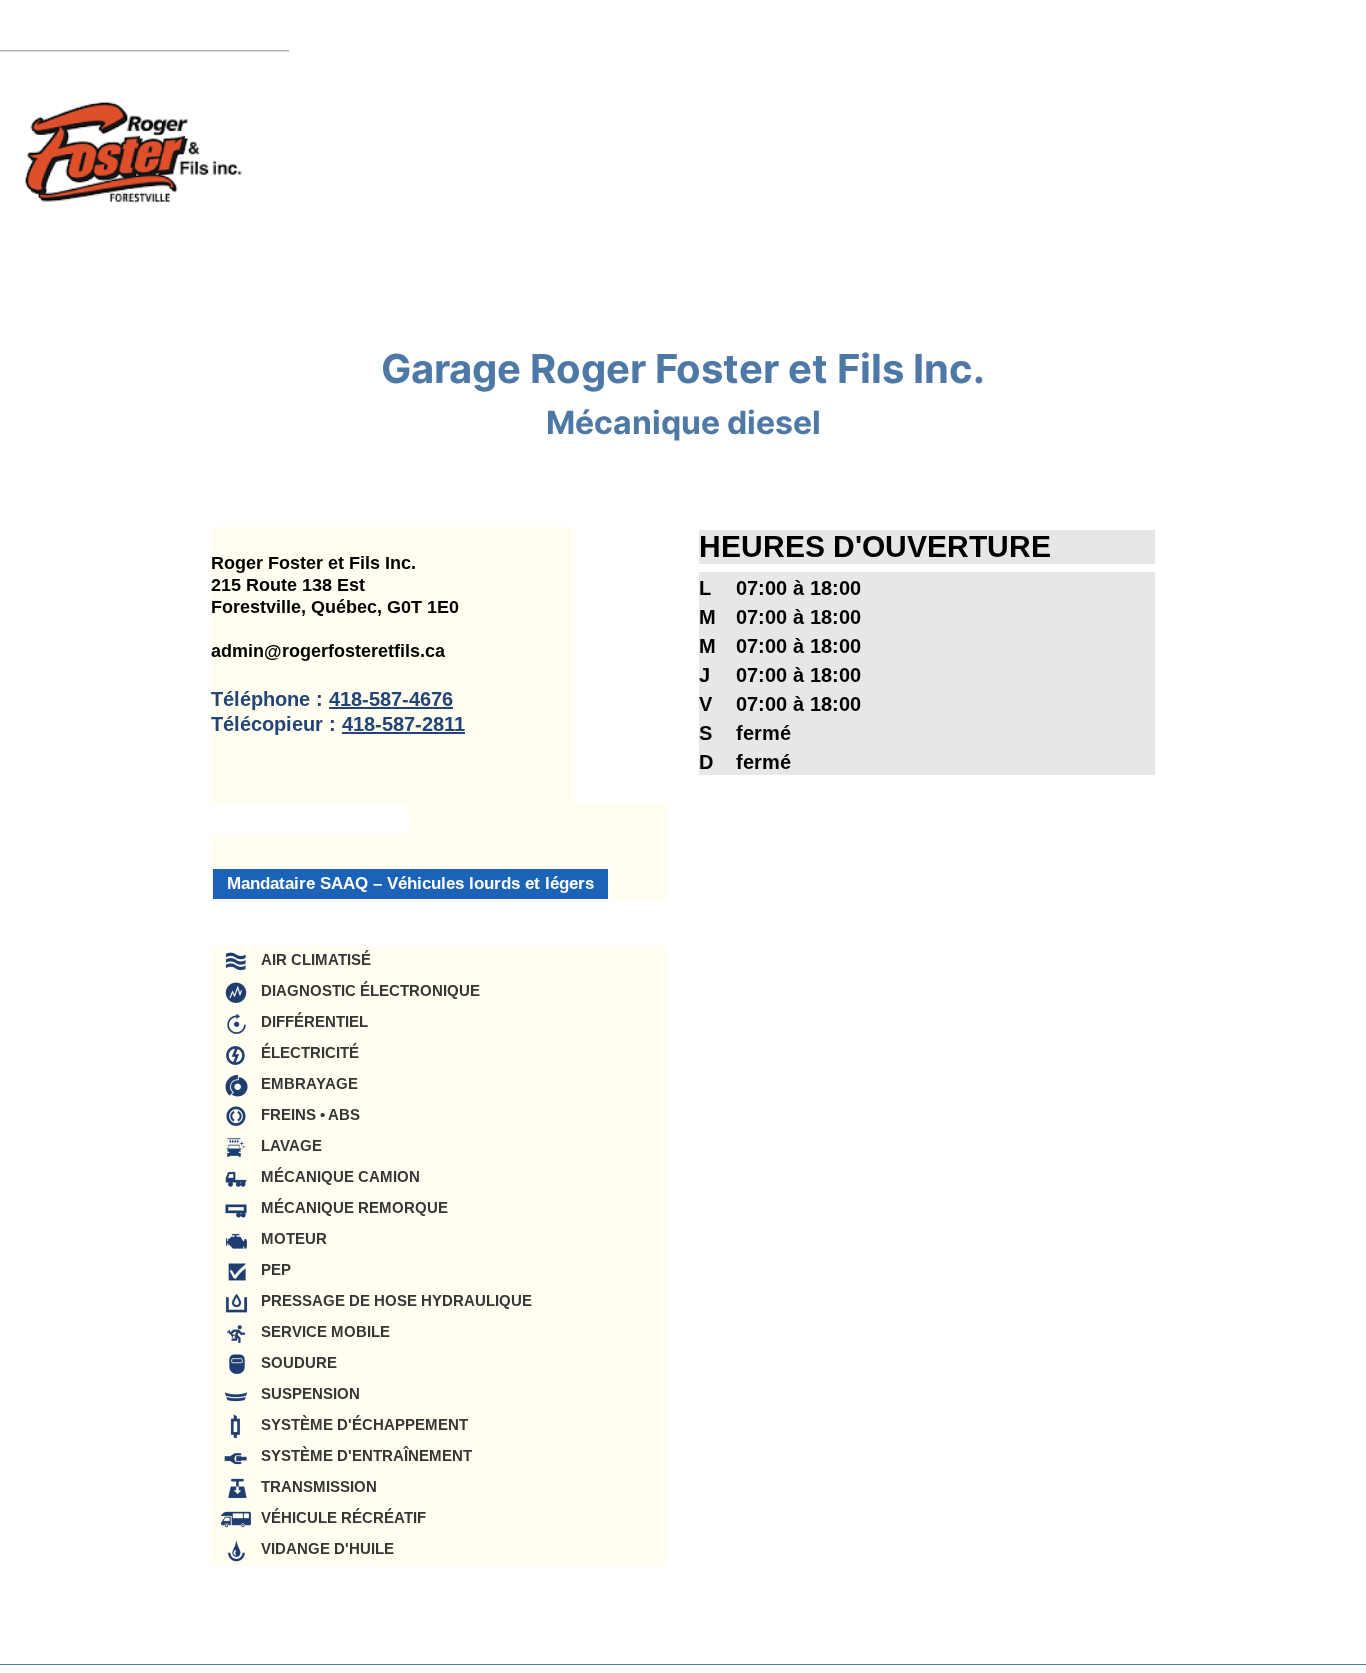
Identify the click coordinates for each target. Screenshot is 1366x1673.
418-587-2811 (403, 724)
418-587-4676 (391, 699)
